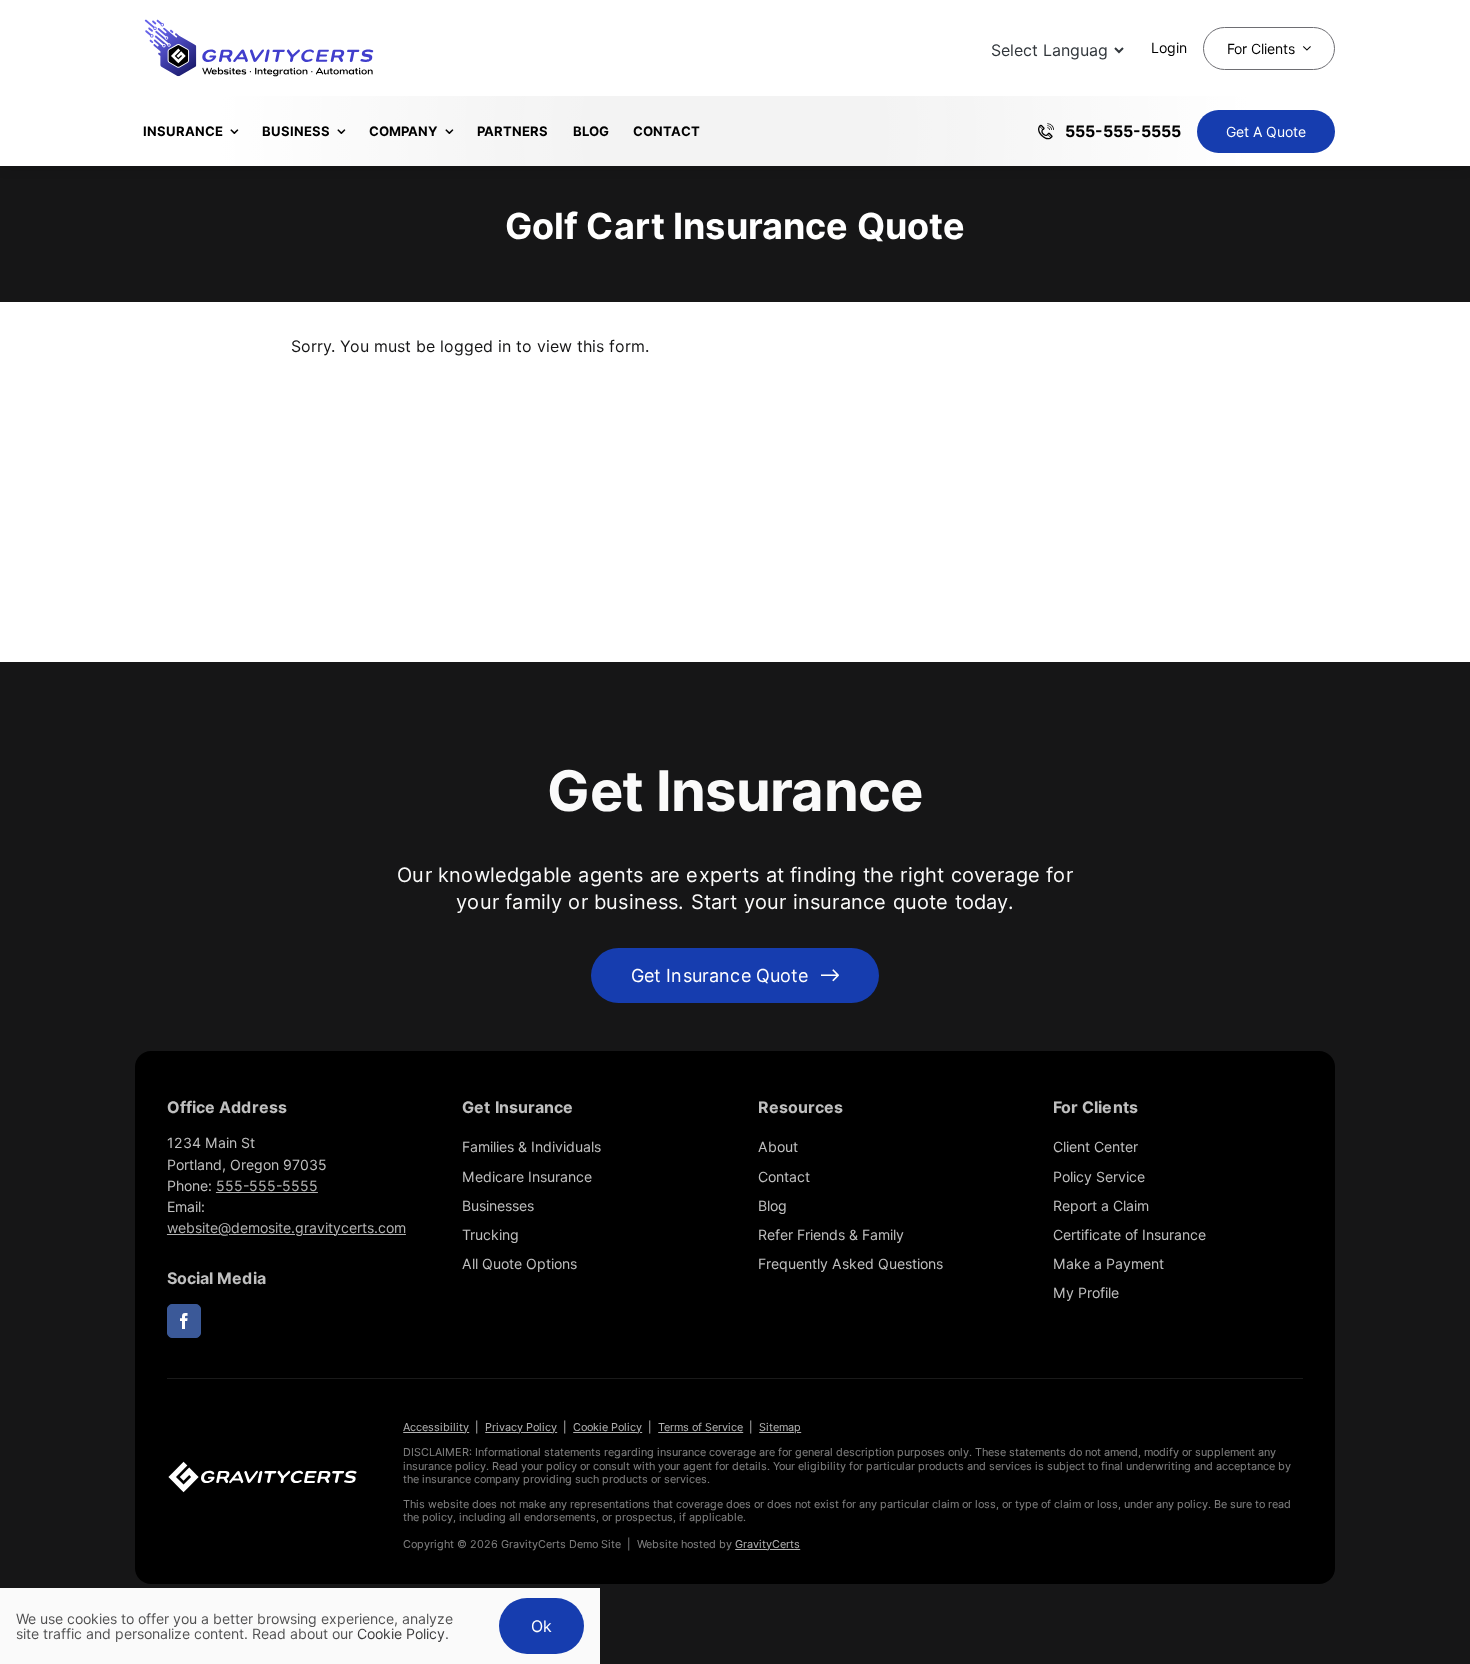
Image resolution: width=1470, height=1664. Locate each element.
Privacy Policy (521, 1427)
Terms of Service (700, 1427)
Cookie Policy (607, 1427)
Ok (541, 1626)
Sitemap (780, 1427)
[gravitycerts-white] (262, 1469)
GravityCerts (767, 1544)
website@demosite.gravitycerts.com (286, 1227)
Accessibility (436, 1427)
